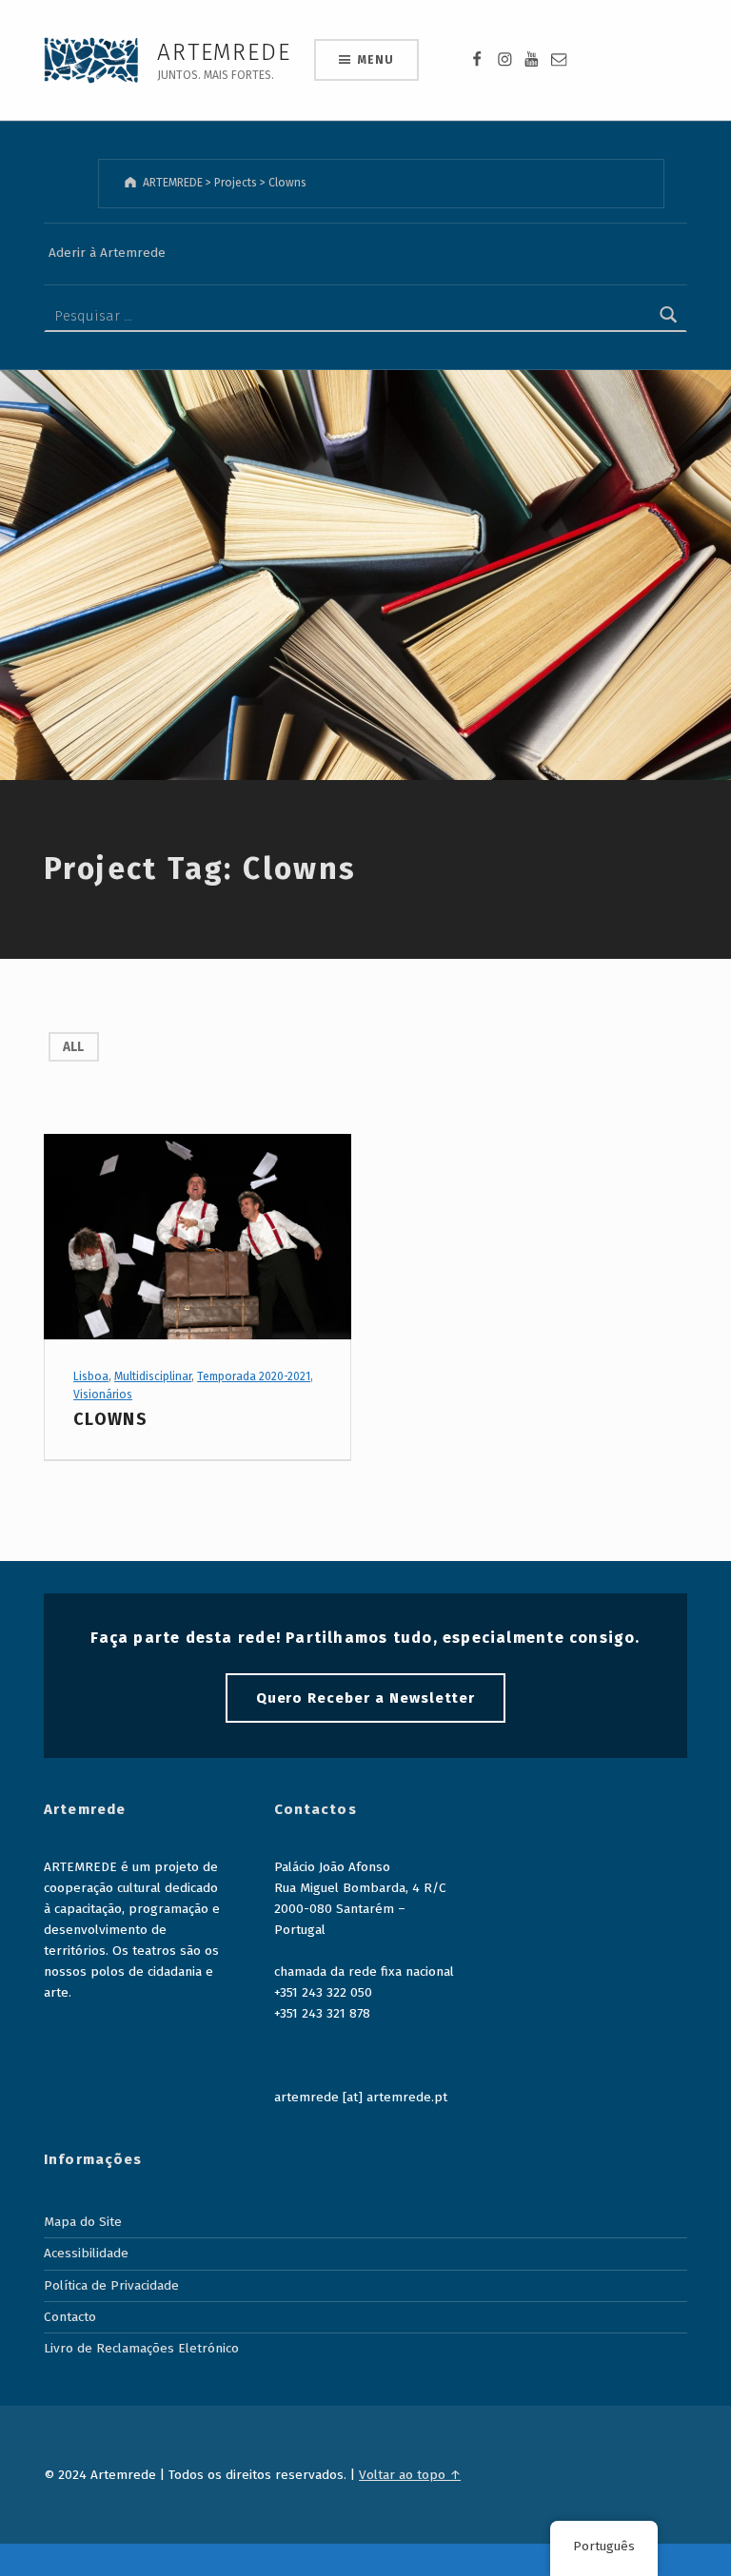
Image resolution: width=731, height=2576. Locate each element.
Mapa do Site (83, 2222)
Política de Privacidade (111, 2285)
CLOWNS (110, 1419)
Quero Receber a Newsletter (366, 1698)
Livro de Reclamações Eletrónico (141, 2348)
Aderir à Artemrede (107, 253)
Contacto (70, 2317)
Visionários (103, 1395)
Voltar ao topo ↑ (410, 2475)
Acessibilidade (86, 2253)
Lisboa (91, 1376)
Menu (375, 60)
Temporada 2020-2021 (254, 1376)
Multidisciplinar (153, 1376)
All (73, 1047)
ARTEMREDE (224, 52)
